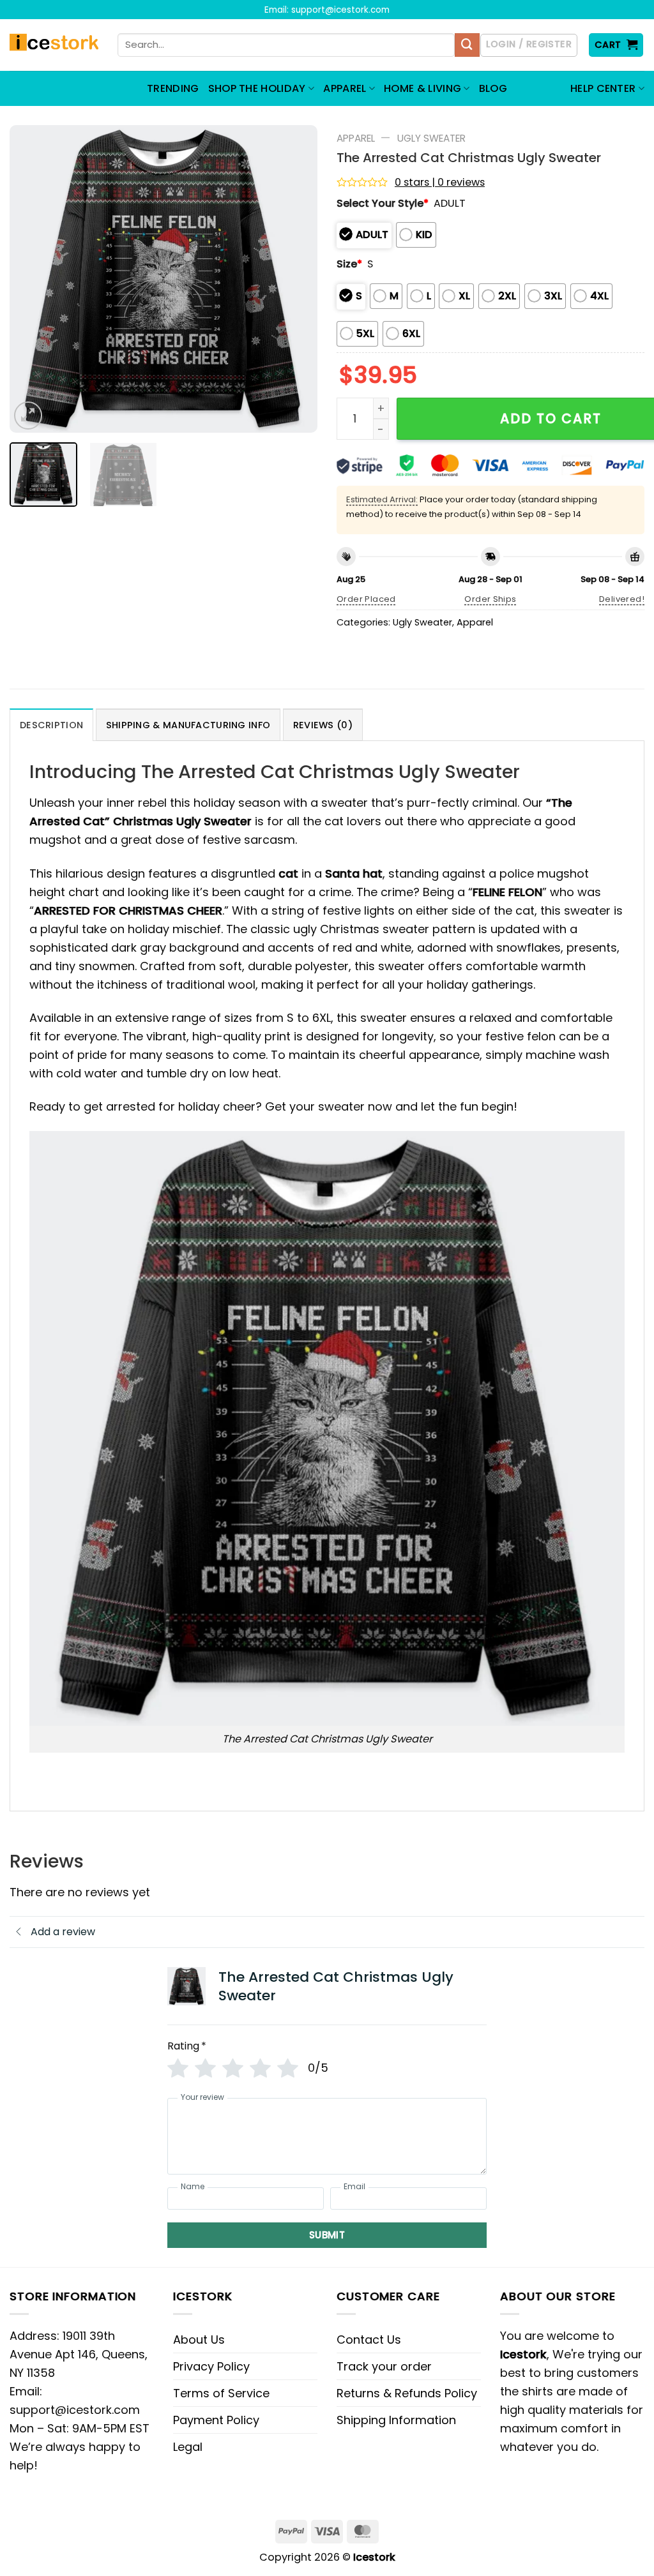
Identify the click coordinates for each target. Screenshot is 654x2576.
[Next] (295, 279)
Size (349, 264)
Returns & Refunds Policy (407, 2393)
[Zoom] (28, 416)
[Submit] (467, 45)
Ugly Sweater (431, 138)
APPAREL (345, 88)
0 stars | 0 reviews (440, 182)
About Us (199, 2340)
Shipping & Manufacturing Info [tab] (188, 725)
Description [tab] (51, 725)
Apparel (356, 138)
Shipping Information (396, 2420)
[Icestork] (54, 45)
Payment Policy (216, 2420)
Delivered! (622, 599)
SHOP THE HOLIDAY (257, 88)
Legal (188, 2447)
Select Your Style (383, 203)
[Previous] (32, 279)
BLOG (493, 88)
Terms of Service (221, 2393)
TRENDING (173, 88)
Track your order (384, 2366)
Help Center (603, 88)
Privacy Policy (211, 2366)
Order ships (490, 599)
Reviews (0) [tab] (323, 725)
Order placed (366, 599)
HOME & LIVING (422, 88)
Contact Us (369, 2340)
